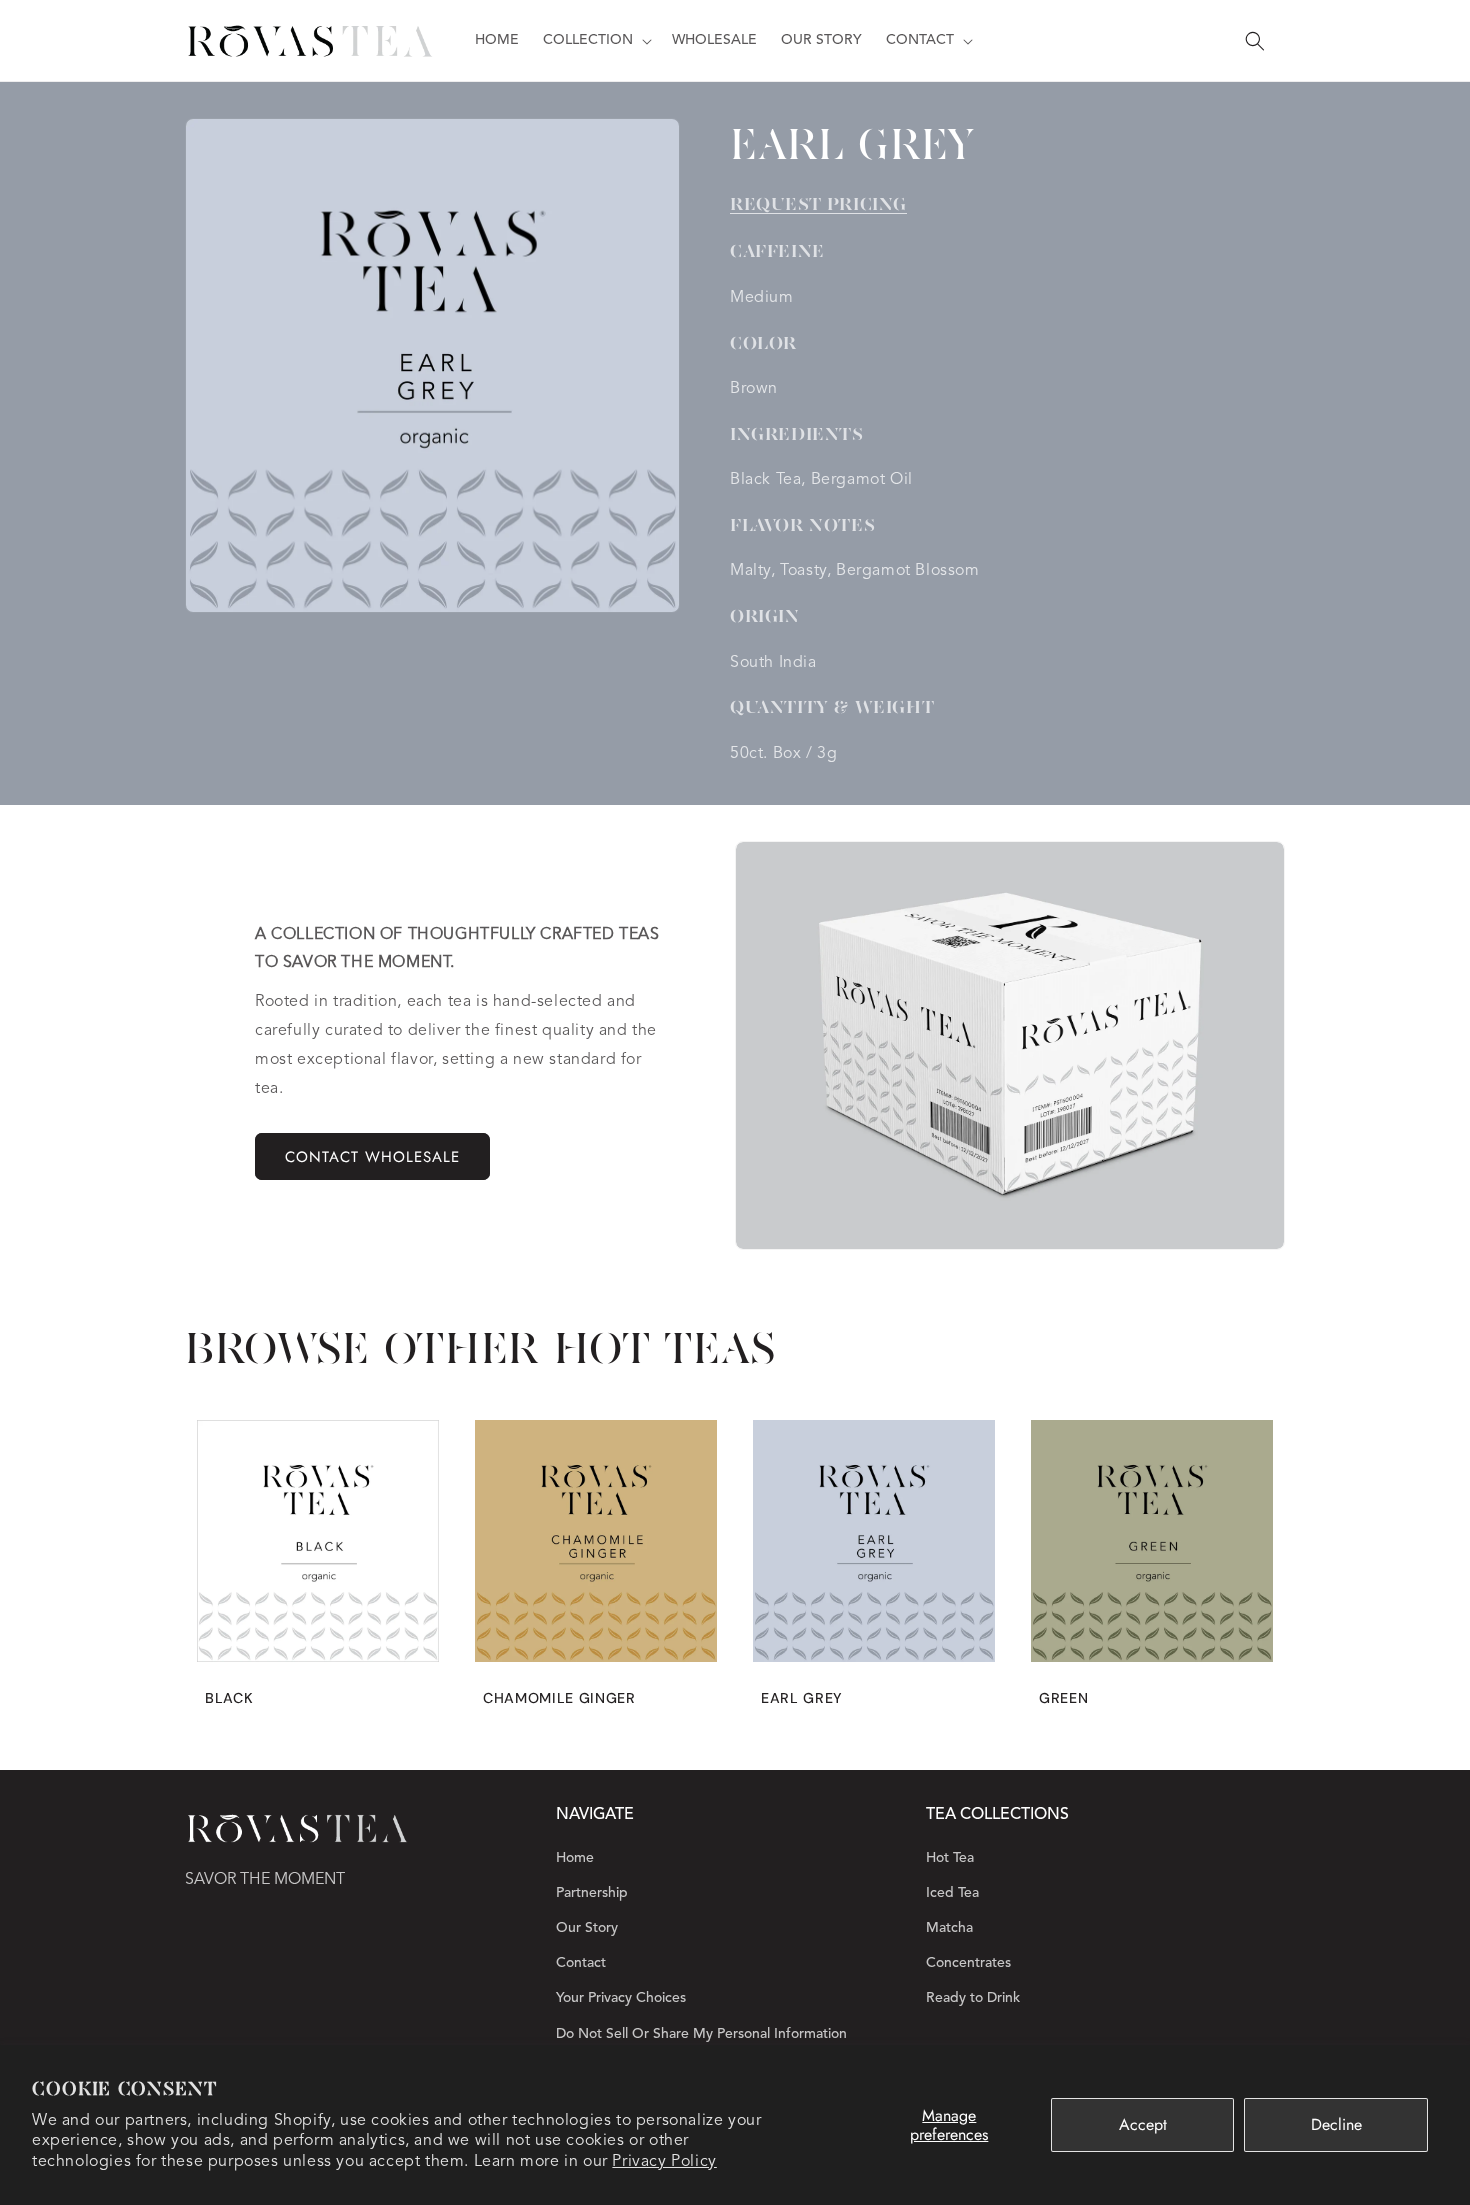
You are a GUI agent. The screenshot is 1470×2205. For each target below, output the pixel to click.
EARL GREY (802, 1698)
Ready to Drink (973, 1998)
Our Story (587, 1928)
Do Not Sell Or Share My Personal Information (701, 2034)
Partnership (592, 1893)
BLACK (229, 1698)
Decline (1336, 2124)
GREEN (1063, 1698)
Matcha (949, 1928)
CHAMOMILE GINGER (559, 1698)
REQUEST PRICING (818, 204)
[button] (595, 40)
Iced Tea (952, 1893)
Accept (1143, 2124)
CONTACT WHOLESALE (372, 1157)
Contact (581, 1963)
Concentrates (968, 1963)
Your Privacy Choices (621, 1998)
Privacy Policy (664, 2162)
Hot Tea (950, 1858)
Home (575, 1858)
